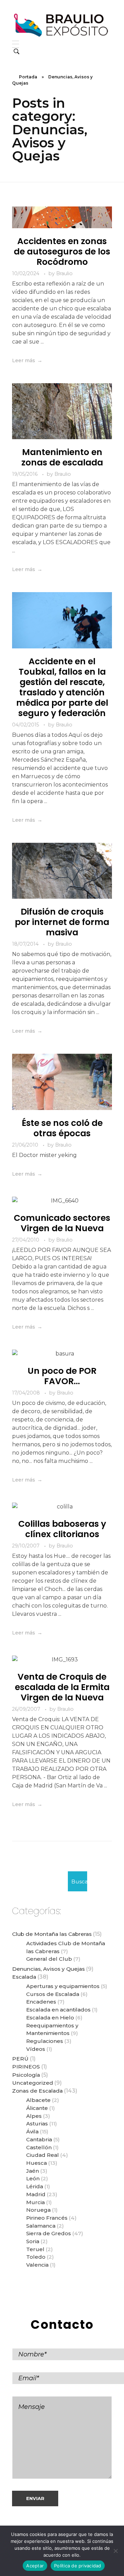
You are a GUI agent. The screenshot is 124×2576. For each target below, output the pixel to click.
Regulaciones (45, 2041)
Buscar (79, 1882)
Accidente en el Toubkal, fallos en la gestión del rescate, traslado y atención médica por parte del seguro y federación (62, 687)
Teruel (35, 2249)
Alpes (34, 2116)
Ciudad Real (43, 2155)
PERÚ (20, 2059)
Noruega (38, 2210)
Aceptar (35, 2566)
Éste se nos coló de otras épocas (62, 1128)
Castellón (39, 2147)
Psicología (26, 2075)
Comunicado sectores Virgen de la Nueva (62, 1223)
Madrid (36, 2194)
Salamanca (41, 2226)
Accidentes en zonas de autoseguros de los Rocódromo (62, 252)
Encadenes (41, 2002)
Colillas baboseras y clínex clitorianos (62, 1529)
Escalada (24, 1977)
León (33, 2178)
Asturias (37, 2124)
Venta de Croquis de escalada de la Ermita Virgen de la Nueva (62, 1687)
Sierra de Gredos (49, 2233)
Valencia (37, 2265)
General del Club (49, 1959)
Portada (28, 77)
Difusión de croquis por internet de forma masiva (62, 922)
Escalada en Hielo (50, 2018)
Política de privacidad (78, 2566)
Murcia (35, 2202)
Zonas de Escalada (37, 2091)
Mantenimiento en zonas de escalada (62, 457)
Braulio (64, 273)
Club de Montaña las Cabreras (52, 1934)
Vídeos (36, 2049)
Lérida (35, 2186)
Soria (33, 2241)
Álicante (37, 2108)
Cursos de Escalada (53, 1994)
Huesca (37, 2163)
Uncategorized (33, 2083)
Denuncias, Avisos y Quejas (48, 1969)
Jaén (33, 2171)
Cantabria (39, 2139)
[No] (115, 2551)
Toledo (36, 2257)
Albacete (38, 2100)
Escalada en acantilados (58, 2010)
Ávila (32, 2131)
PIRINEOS (26, 2067)
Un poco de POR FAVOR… (62, 1376)
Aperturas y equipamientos (63, 1986)
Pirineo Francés (47, 2218)
